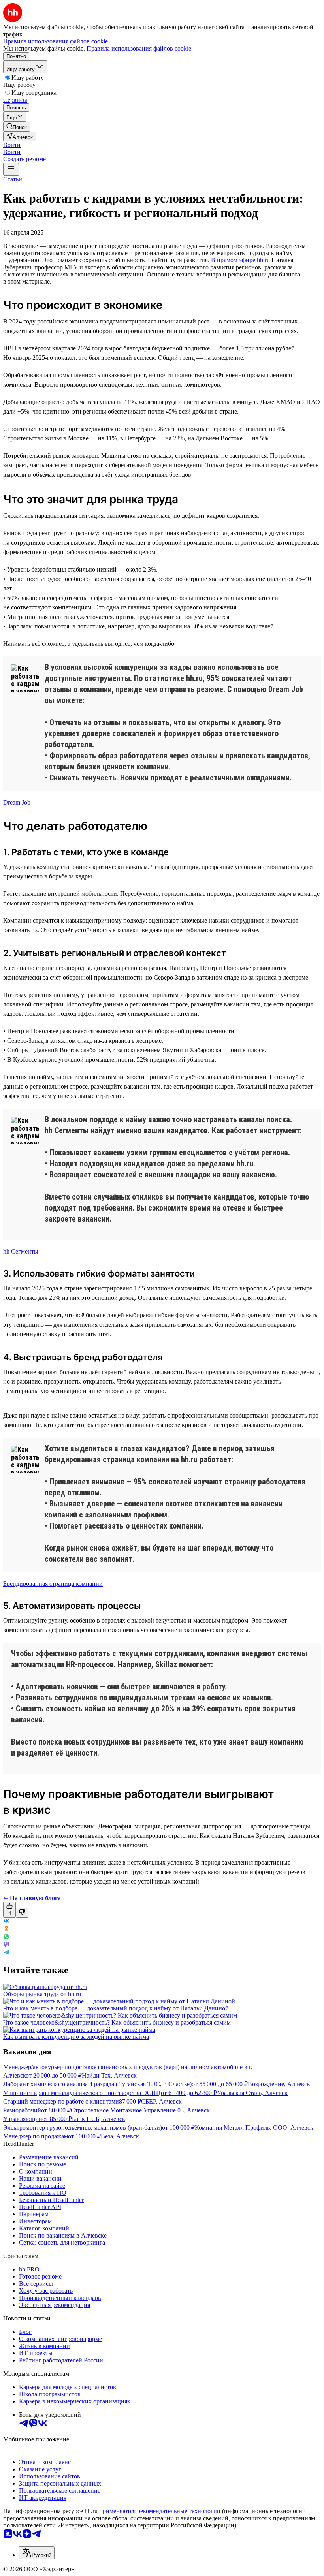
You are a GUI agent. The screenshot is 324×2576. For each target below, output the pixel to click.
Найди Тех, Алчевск (109, 2075)
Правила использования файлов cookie (139, 48)
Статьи (13, 179)
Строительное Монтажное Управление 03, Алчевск (140, 2110)
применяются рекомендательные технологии (160, 2511)
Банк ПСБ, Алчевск (99, 2119)
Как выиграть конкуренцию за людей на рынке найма (76, 2037)
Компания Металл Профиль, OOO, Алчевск (254, 2128)
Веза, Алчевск (120, 2136)
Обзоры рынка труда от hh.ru (42, 1994)
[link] (17, 127)
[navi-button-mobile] (11, 169)
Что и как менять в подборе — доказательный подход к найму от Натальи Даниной (116, 2008)
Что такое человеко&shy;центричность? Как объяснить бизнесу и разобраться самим (117, 2022)
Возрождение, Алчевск (279, 2084)
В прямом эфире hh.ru (240, 260)
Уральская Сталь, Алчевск (252, 2093)
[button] (12, 145)
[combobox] (37, 2553)
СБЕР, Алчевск (161, 2101)
